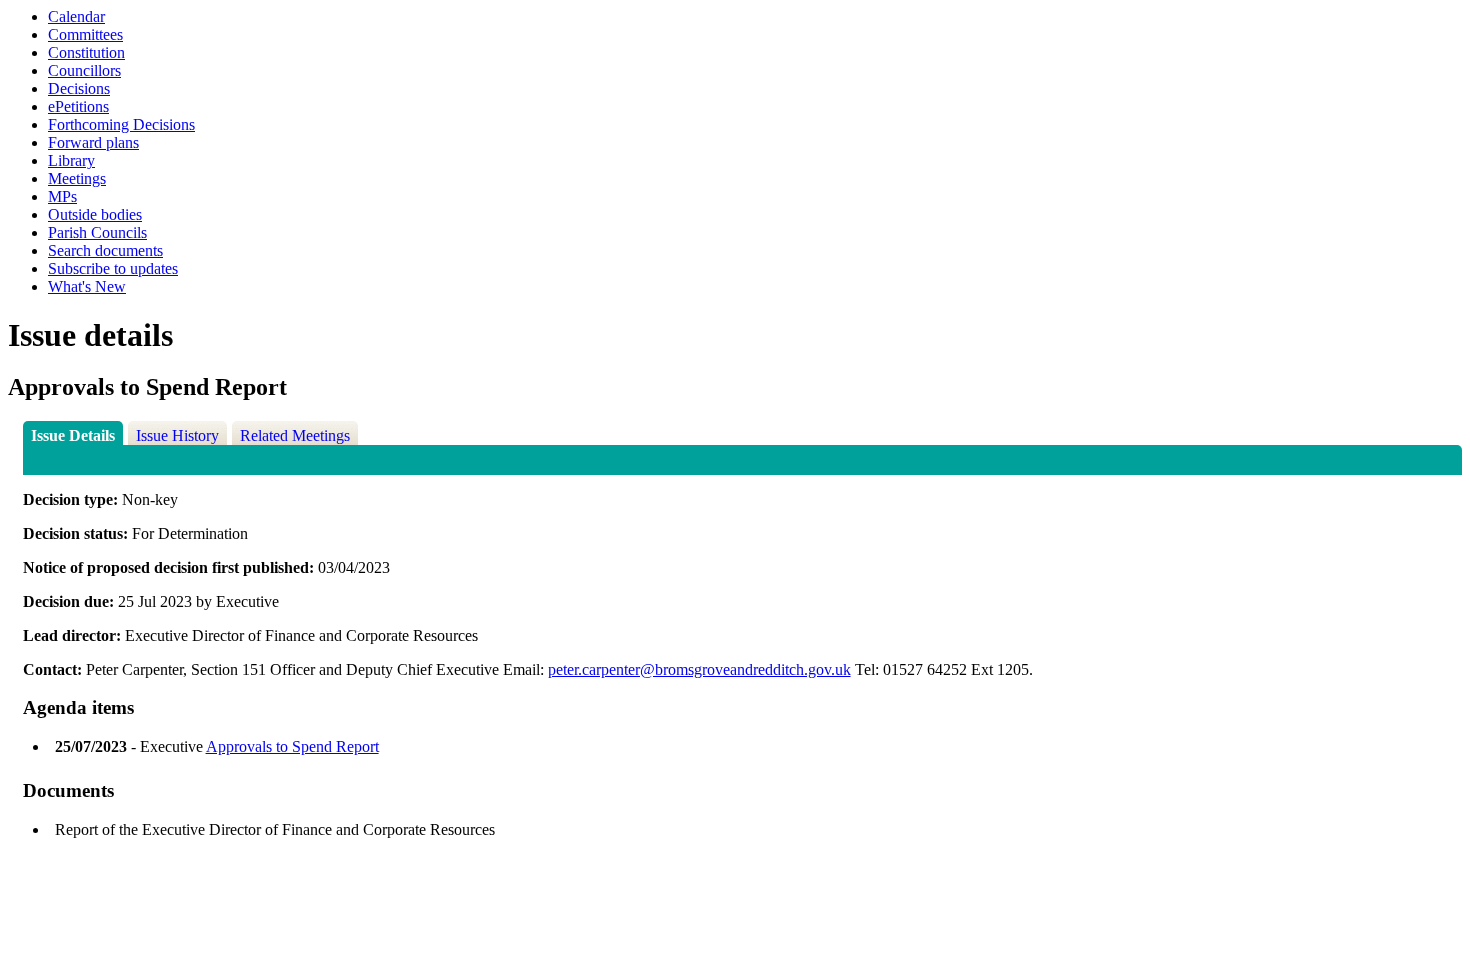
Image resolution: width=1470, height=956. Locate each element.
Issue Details (73, 435)
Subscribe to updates (113, 268)
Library (71, 160)
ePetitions (78, 106)
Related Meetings (295, 435)
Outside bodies (95, 214)
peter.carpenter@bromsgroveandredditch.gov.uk (699, 669)
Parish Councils (97, 232)
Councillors (84, 70)
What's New (87, 286)
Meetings (77, 178)
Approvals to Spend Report (292, 746)
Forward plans (93, 142)
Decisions (79, 88)
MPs (62, 196)
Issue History (177, 435)
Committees (85, 34)
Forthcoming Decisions (121, 124)
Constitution (86, 52)
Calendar (76, 16)
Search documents (105, 250)
